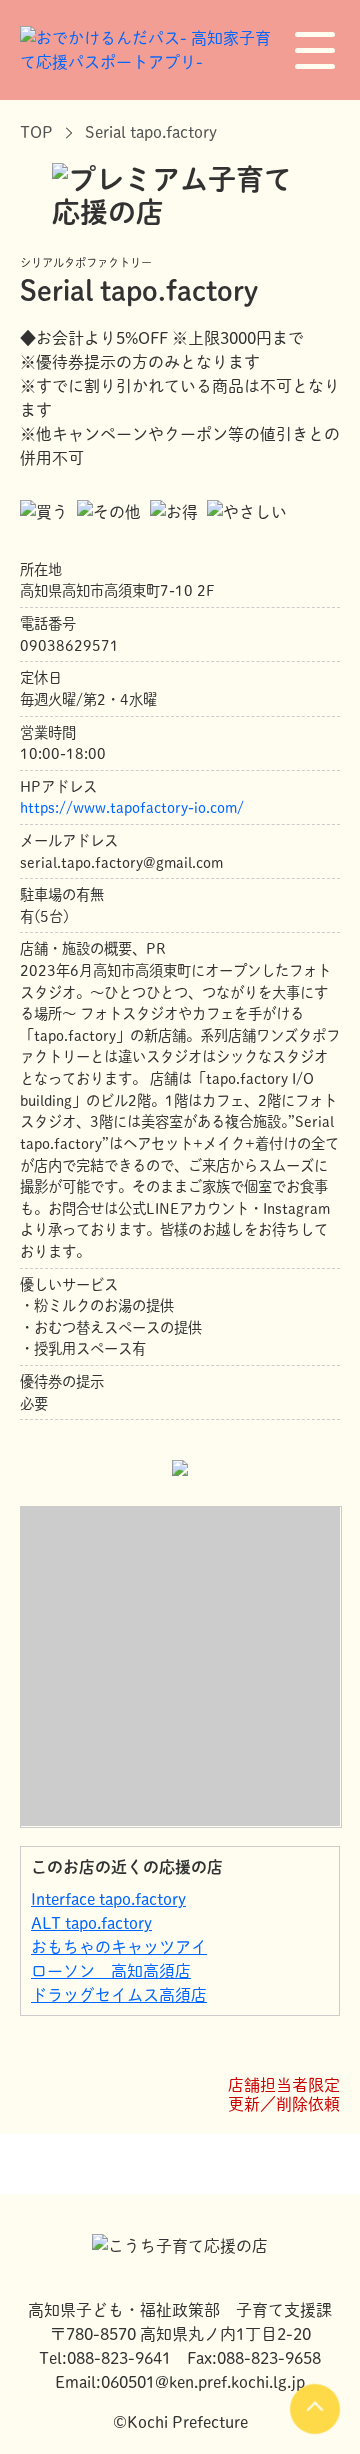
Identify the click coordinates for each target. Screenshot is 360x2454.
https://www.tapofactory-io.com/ (132, 807)
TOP (36, 132)
